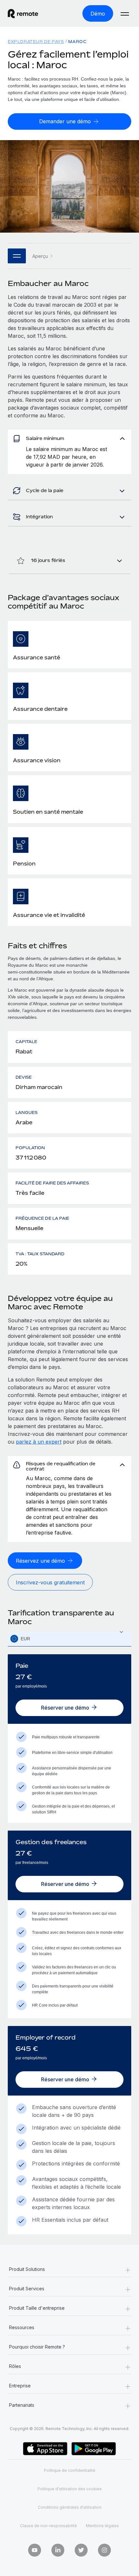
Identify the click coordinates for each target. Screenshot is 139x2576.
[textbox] (69, 1639)
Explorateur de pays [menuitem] (36, 42)
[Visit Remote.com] (29, 14)
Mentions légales (102, 2526)
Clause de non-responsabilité (48, 2526)
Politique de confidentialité (70, 2470)
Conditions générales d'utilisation (70, 2507)
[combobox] (69, 1639)
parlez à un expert (39, 1442)
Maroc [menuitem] (77, 42)
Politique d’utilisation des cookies (70, 2489)
